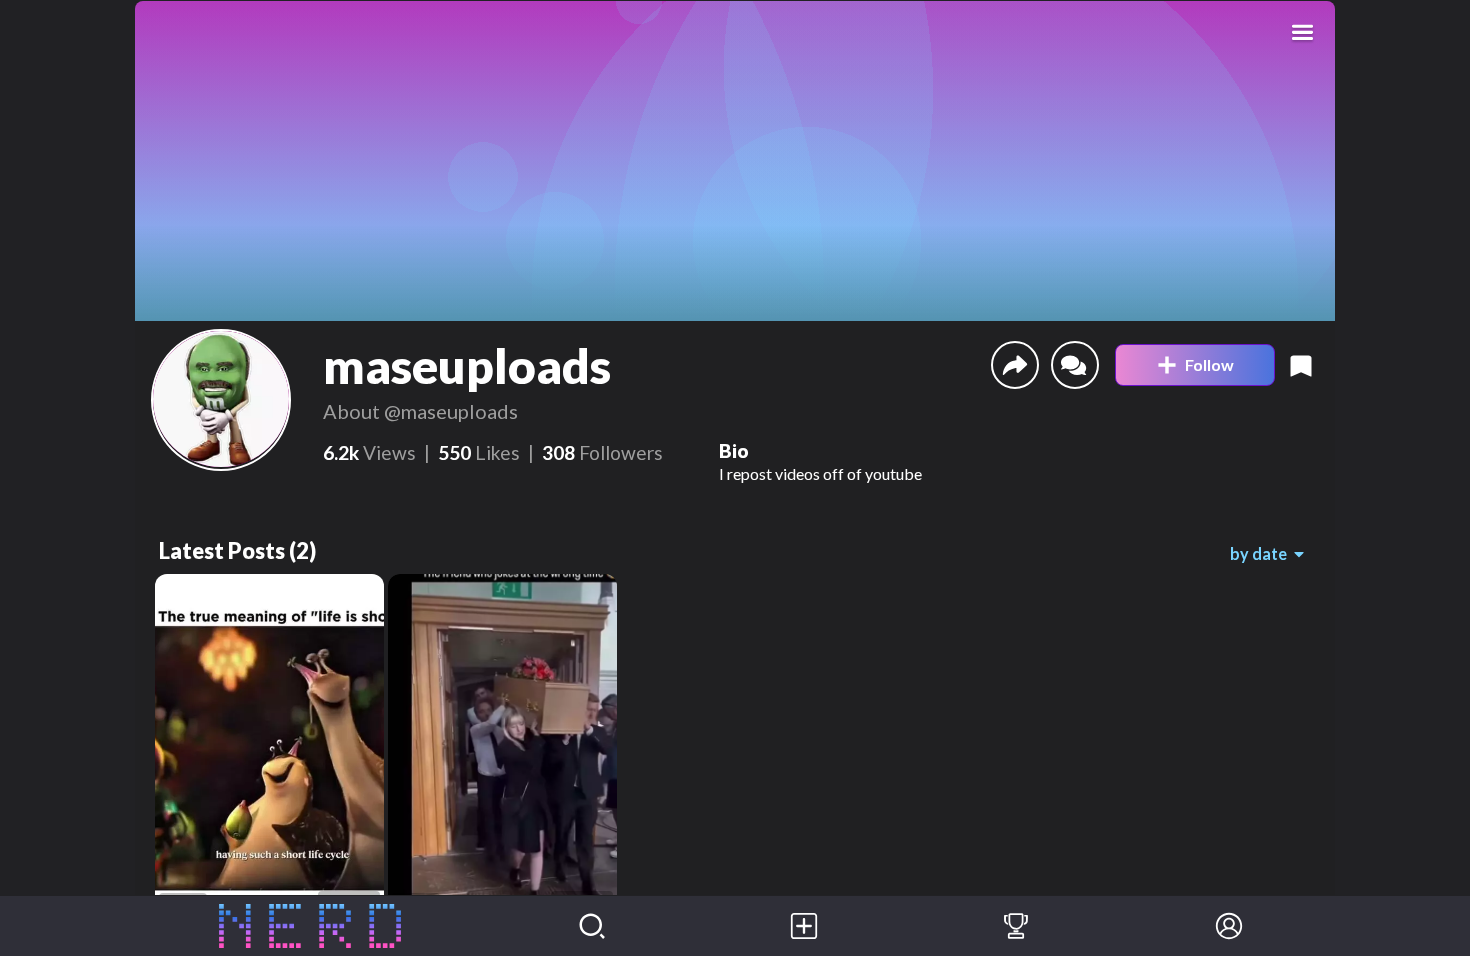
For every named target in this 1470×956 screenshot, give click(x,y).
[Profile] (1229, 926)
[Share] (1015, 365)
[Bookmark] (1301, 365)
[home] (310, 926)
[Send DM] (1075, 365)
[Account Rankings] (1016, 926)
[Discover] (592, 926)
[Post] (804, 926)
